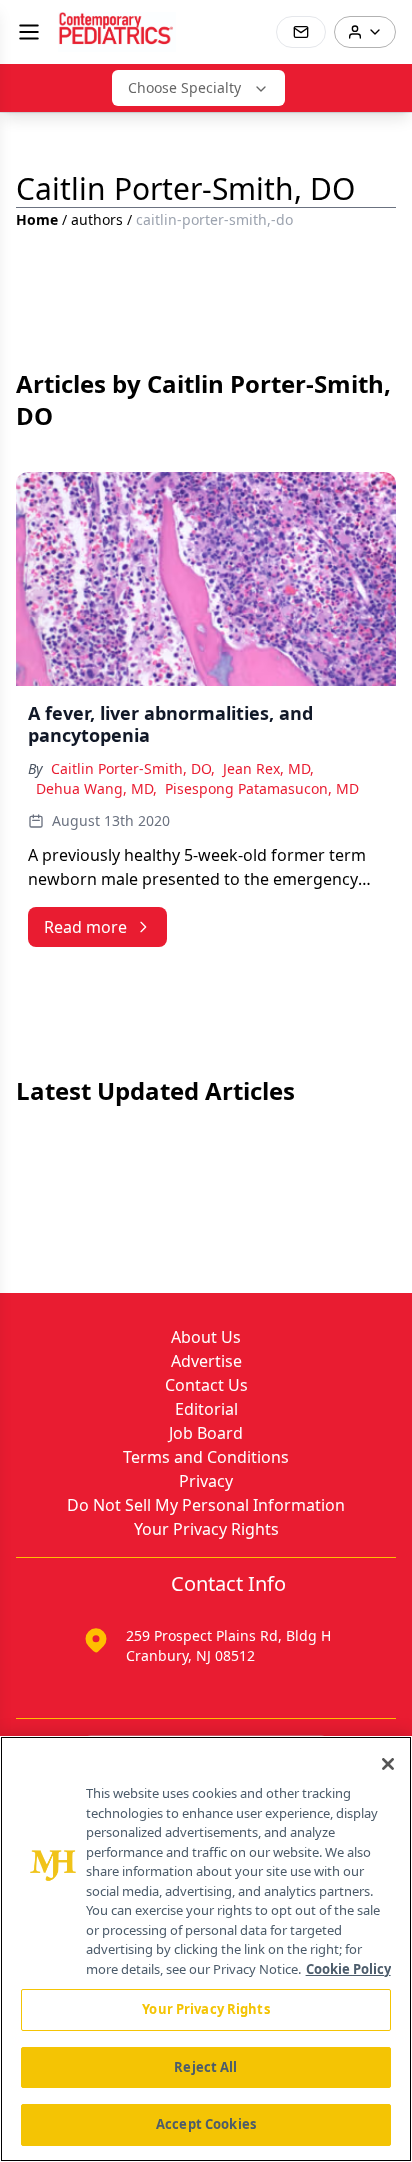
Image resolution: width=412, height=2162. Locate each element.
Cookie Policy (348, 1969)
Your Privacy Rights (206, 1529)
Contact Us (206, 1385)
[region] (206, 1949)
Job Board (206, 1433)
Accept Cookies (206, 2124)
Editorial (206, 1409)
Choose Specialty (184, 87)
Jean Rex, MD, (268, 768)
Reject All (205, 2067)
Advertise (206, 1361)
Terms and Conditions (206, 1457)
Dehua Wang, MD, (96, 788)
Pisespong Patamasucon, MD (262, 788)
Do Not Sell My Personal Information (206, 1505)
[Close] (388, 1764)
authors (97, 219)
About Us (206, 1337)
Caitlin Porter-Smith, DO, (133, 768)
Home (37, 219)
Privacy (206, 1481)
